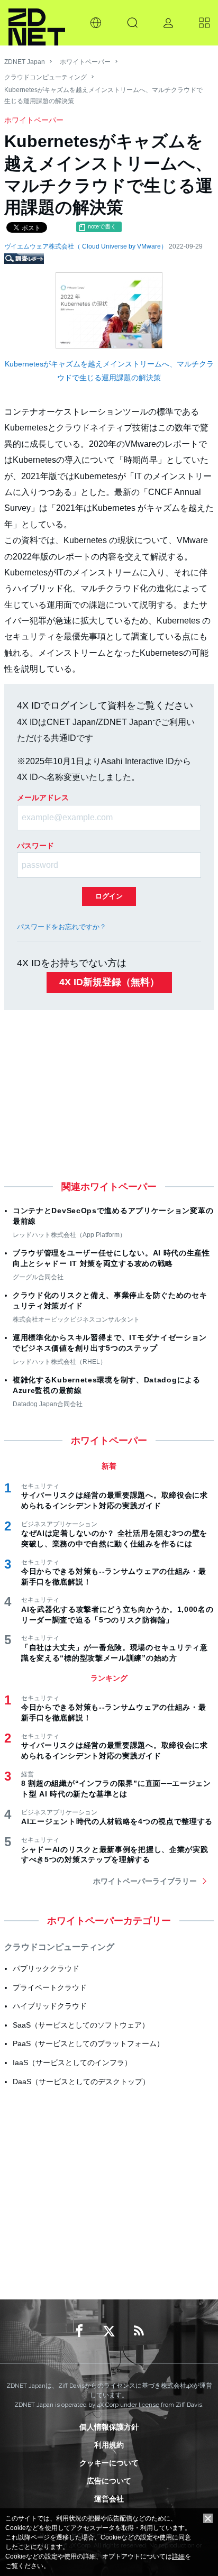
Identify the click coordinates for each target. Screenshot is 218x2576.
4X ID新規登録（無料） (109, 982)
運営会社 (109, 2499)
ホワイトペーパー (85, 62)
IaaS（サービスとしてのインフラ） (72, 2062)
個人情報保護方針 (109, 2427)
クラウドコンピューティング (46, 77)
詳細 (178, 2556)
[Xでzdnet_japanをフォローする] (109, 2331)
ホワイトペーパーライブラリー (145, 1881)
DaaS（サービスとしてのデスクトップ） (81, 2082)
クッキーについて (109, 2463)
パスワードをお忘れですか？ (62, 927)
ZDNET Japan (25, 62)
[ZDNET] (37, 23)
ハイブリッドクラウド (50, 2006)
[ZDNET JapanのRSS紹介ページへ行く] (139, 2331)
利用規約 (109, 2445)
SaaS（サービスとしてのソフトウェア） (81, 2025)
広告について (109, 2481)
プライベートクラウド (50, 1987)
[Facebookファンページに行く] (79, 2331)
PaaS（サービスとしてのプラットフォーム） (88, 2043)
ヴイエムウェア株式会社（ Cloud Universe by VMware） (87, 246)
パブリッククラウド (46, 1968)
